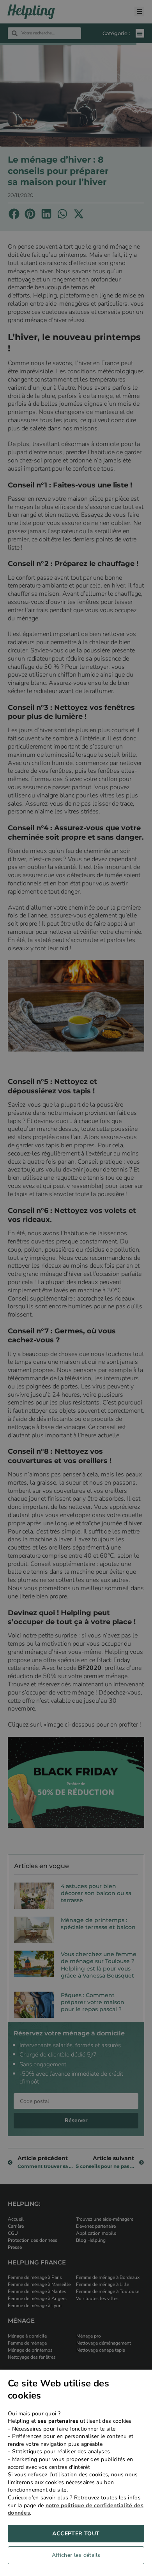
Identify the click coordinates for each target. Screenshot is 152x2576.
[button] (76, 2557)
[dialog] (76, 2473)
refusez (38, 2475)
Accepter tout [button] (76, 2534)
